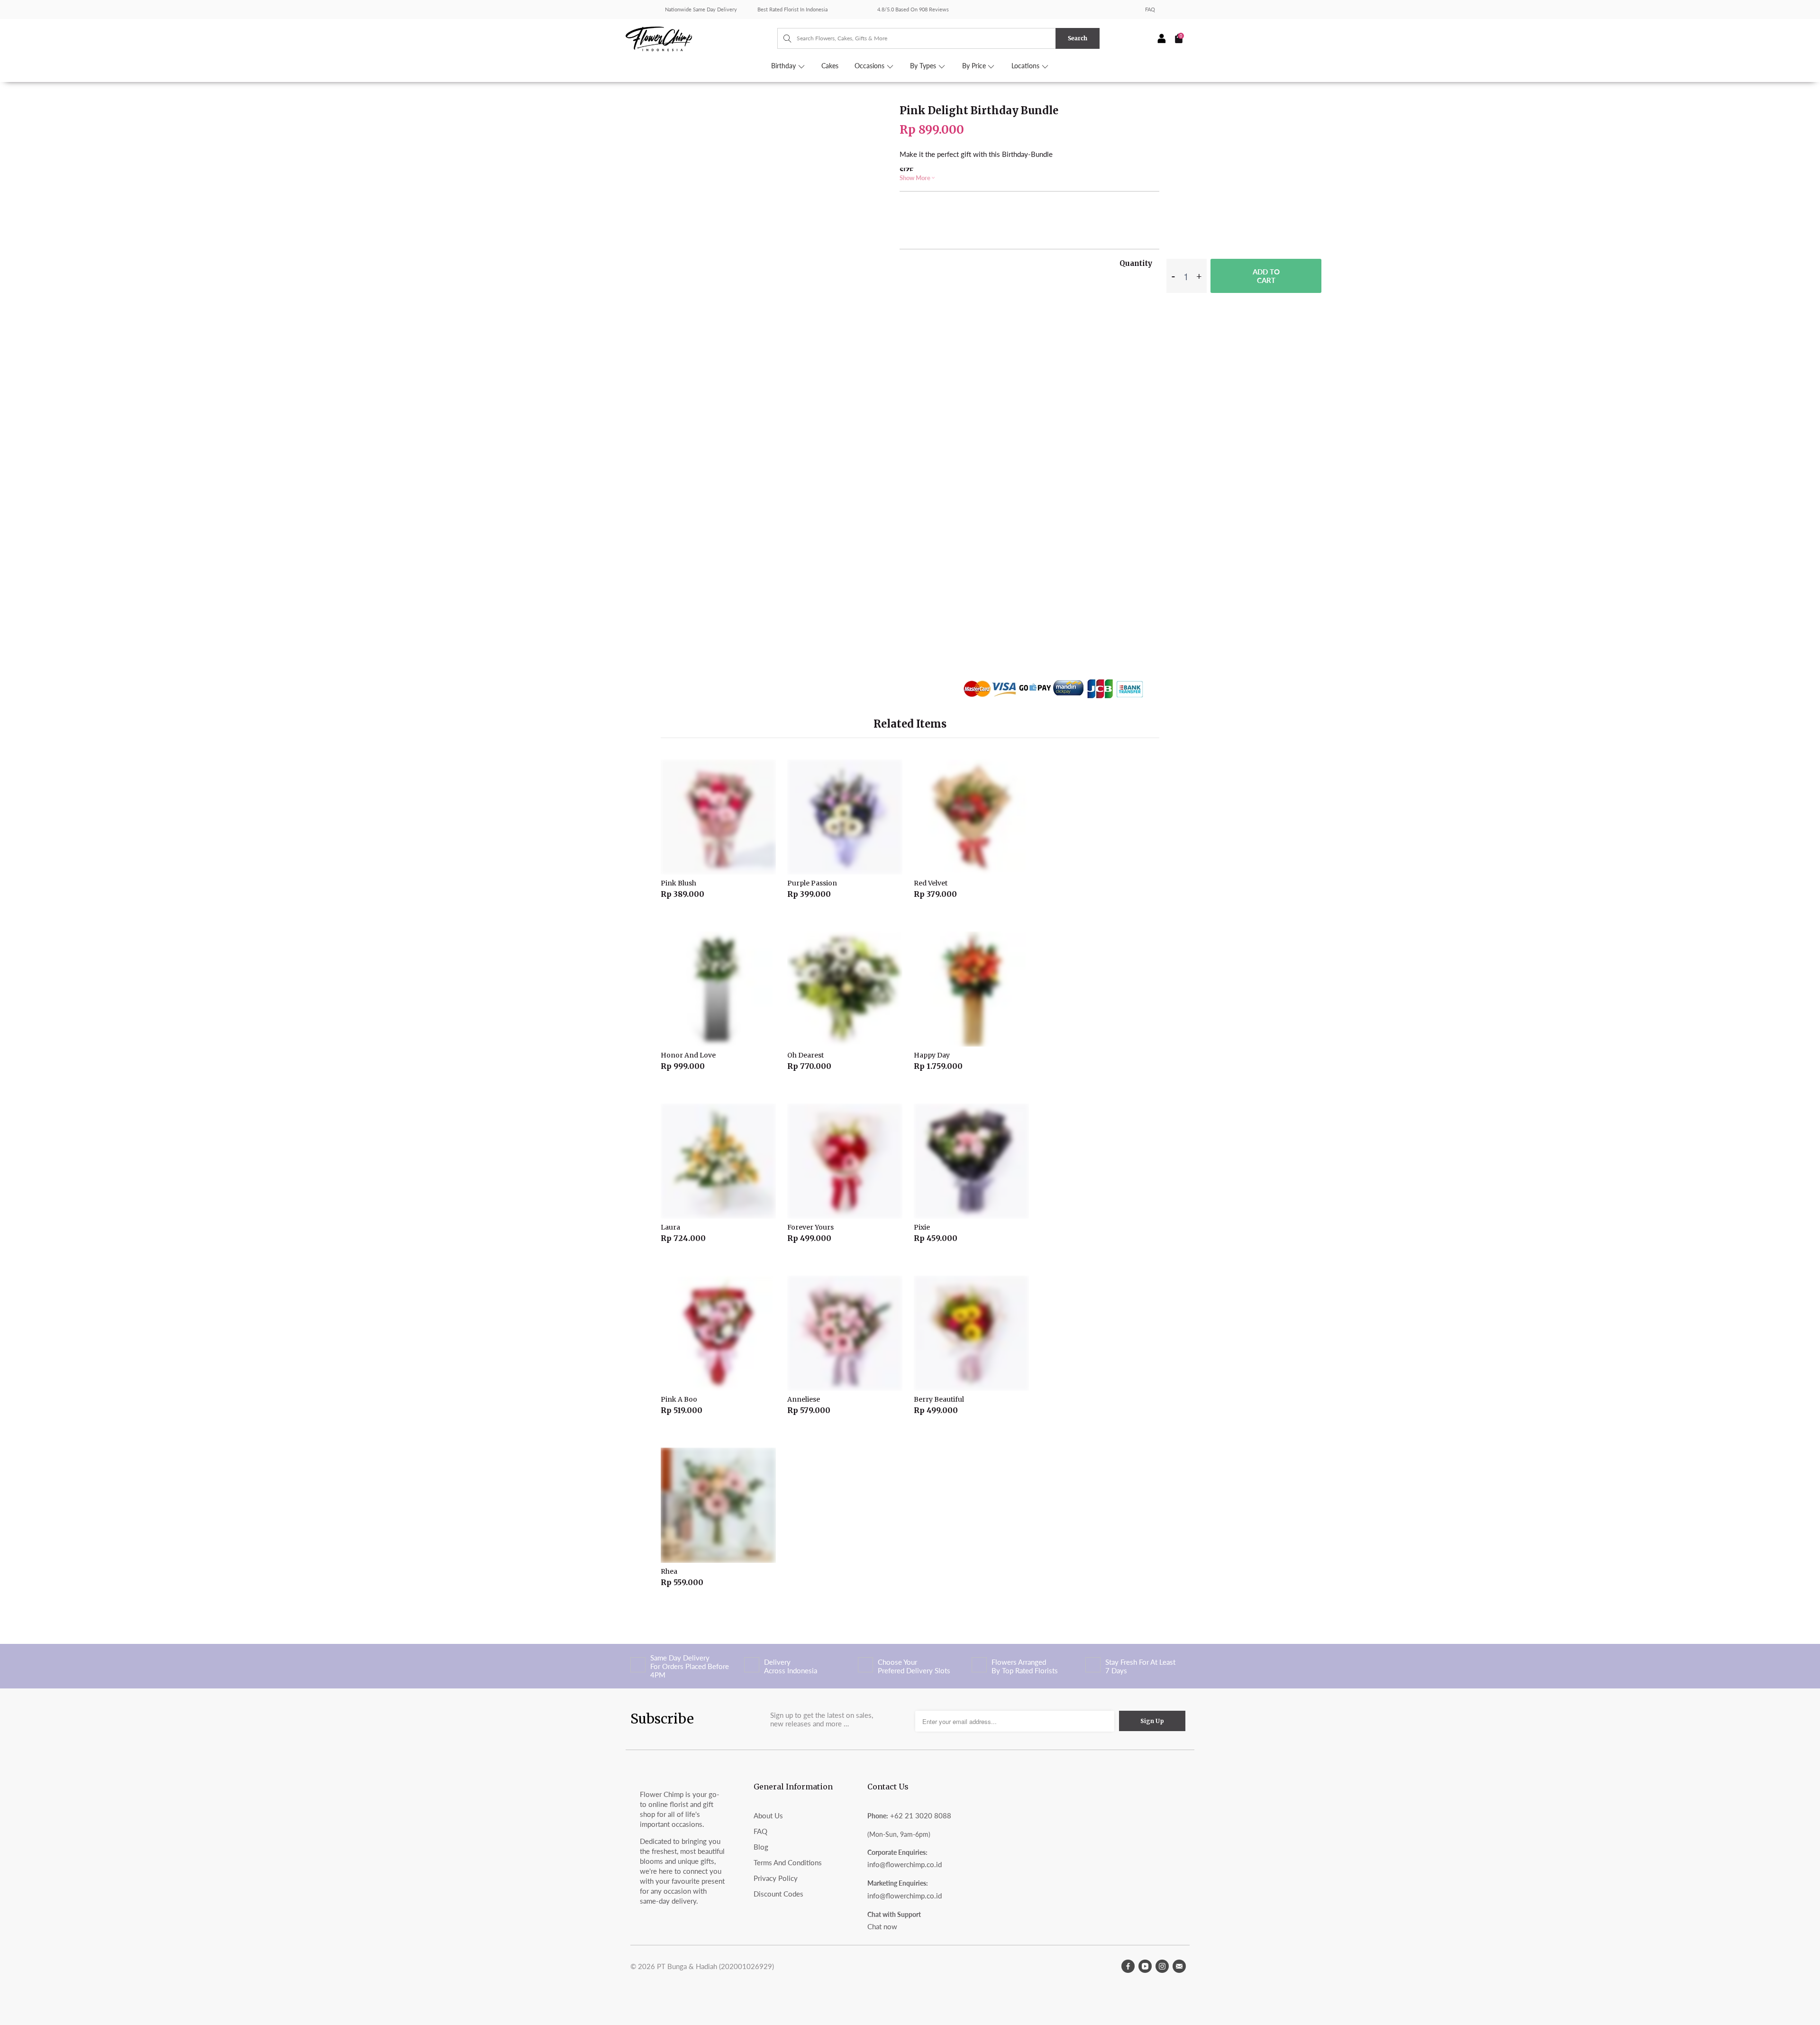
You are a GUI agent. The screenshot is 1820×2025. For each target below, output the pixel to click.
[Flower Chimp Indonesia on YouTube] (1145, 1966)
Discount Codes (778, 1894)
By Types (924, 66)
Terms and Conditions (788, 1862)
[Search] (783, 38)
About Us (768, 1815)
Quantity (1136, 263)
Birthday (784, 66)
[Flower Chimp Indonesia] (701, 38)
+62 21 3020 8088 (921, 1815)
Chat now (882, 1926)
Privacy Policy (776, 1878)
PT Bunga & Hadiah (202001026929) (715, 1966)
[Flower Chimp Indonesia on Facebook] (1128, 1966)
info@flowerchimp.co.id (905, 1864)
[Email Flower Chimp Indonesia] (1179, 1966)
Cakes (830, 66)
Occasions (870, 66)
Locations (1026, 66)
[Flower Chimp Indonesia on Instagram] (1162, 1966)
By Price (975, 66)
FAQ (1150, 9)
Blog (761, 1847)
